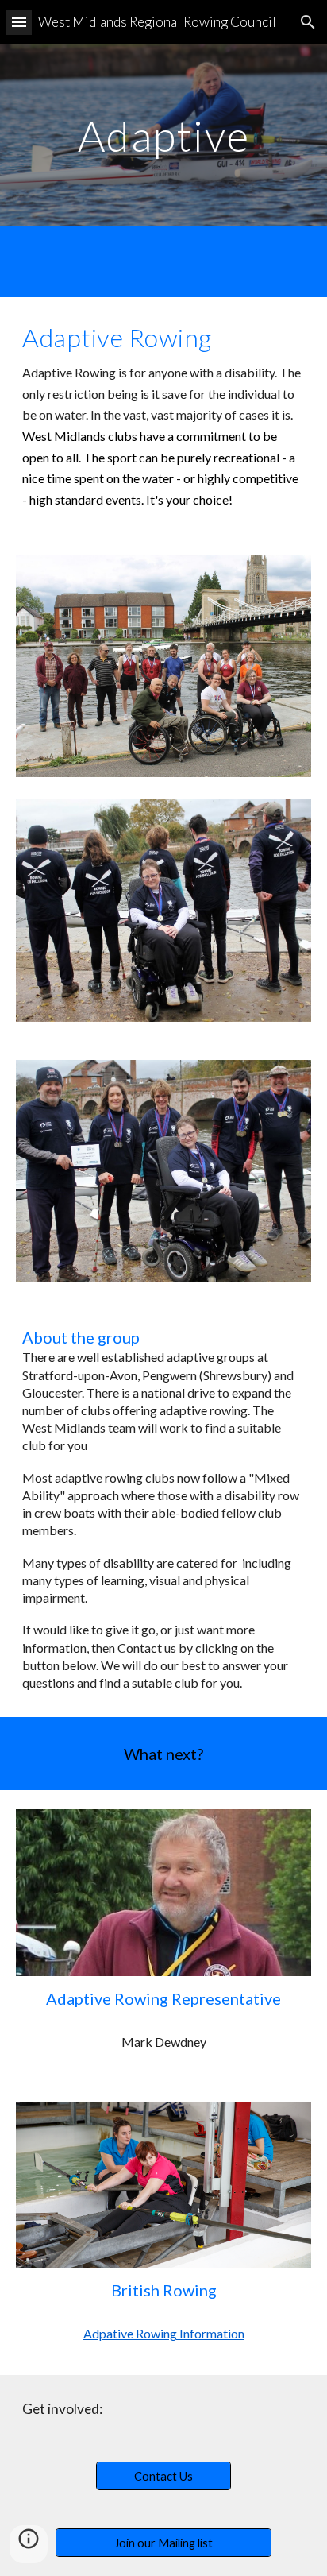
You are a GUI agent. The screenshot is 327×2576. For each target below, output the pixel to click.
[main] (163, 135)
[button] (19, 22)
